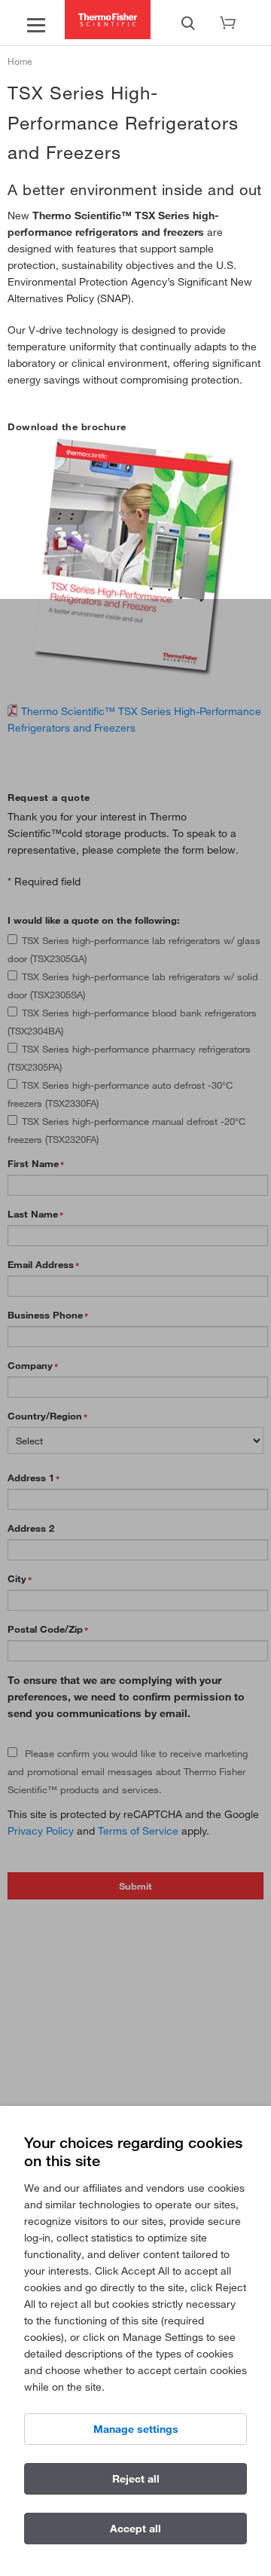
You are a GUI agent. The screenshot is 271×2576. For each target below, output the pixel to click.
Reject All (136, 2479)
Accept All (135, 2529)
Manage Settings (136, 2429)
